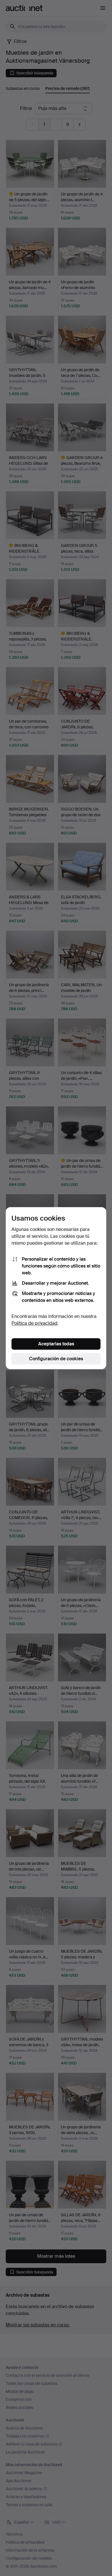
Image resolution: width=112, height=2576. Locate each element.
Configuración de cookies (56, 1359)
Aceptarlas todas (56, 1344)
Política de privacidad (34, 1323)
